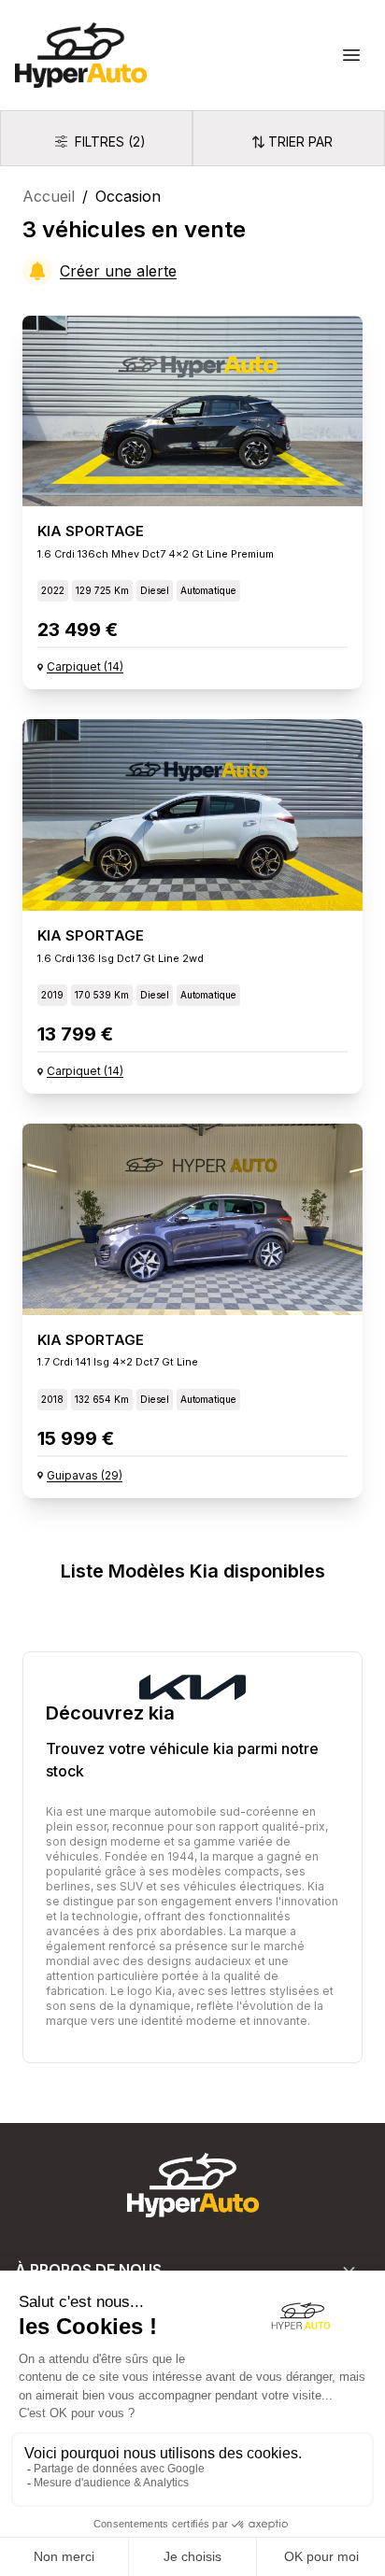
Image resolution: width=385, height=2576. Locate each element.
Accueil (49, 196)
